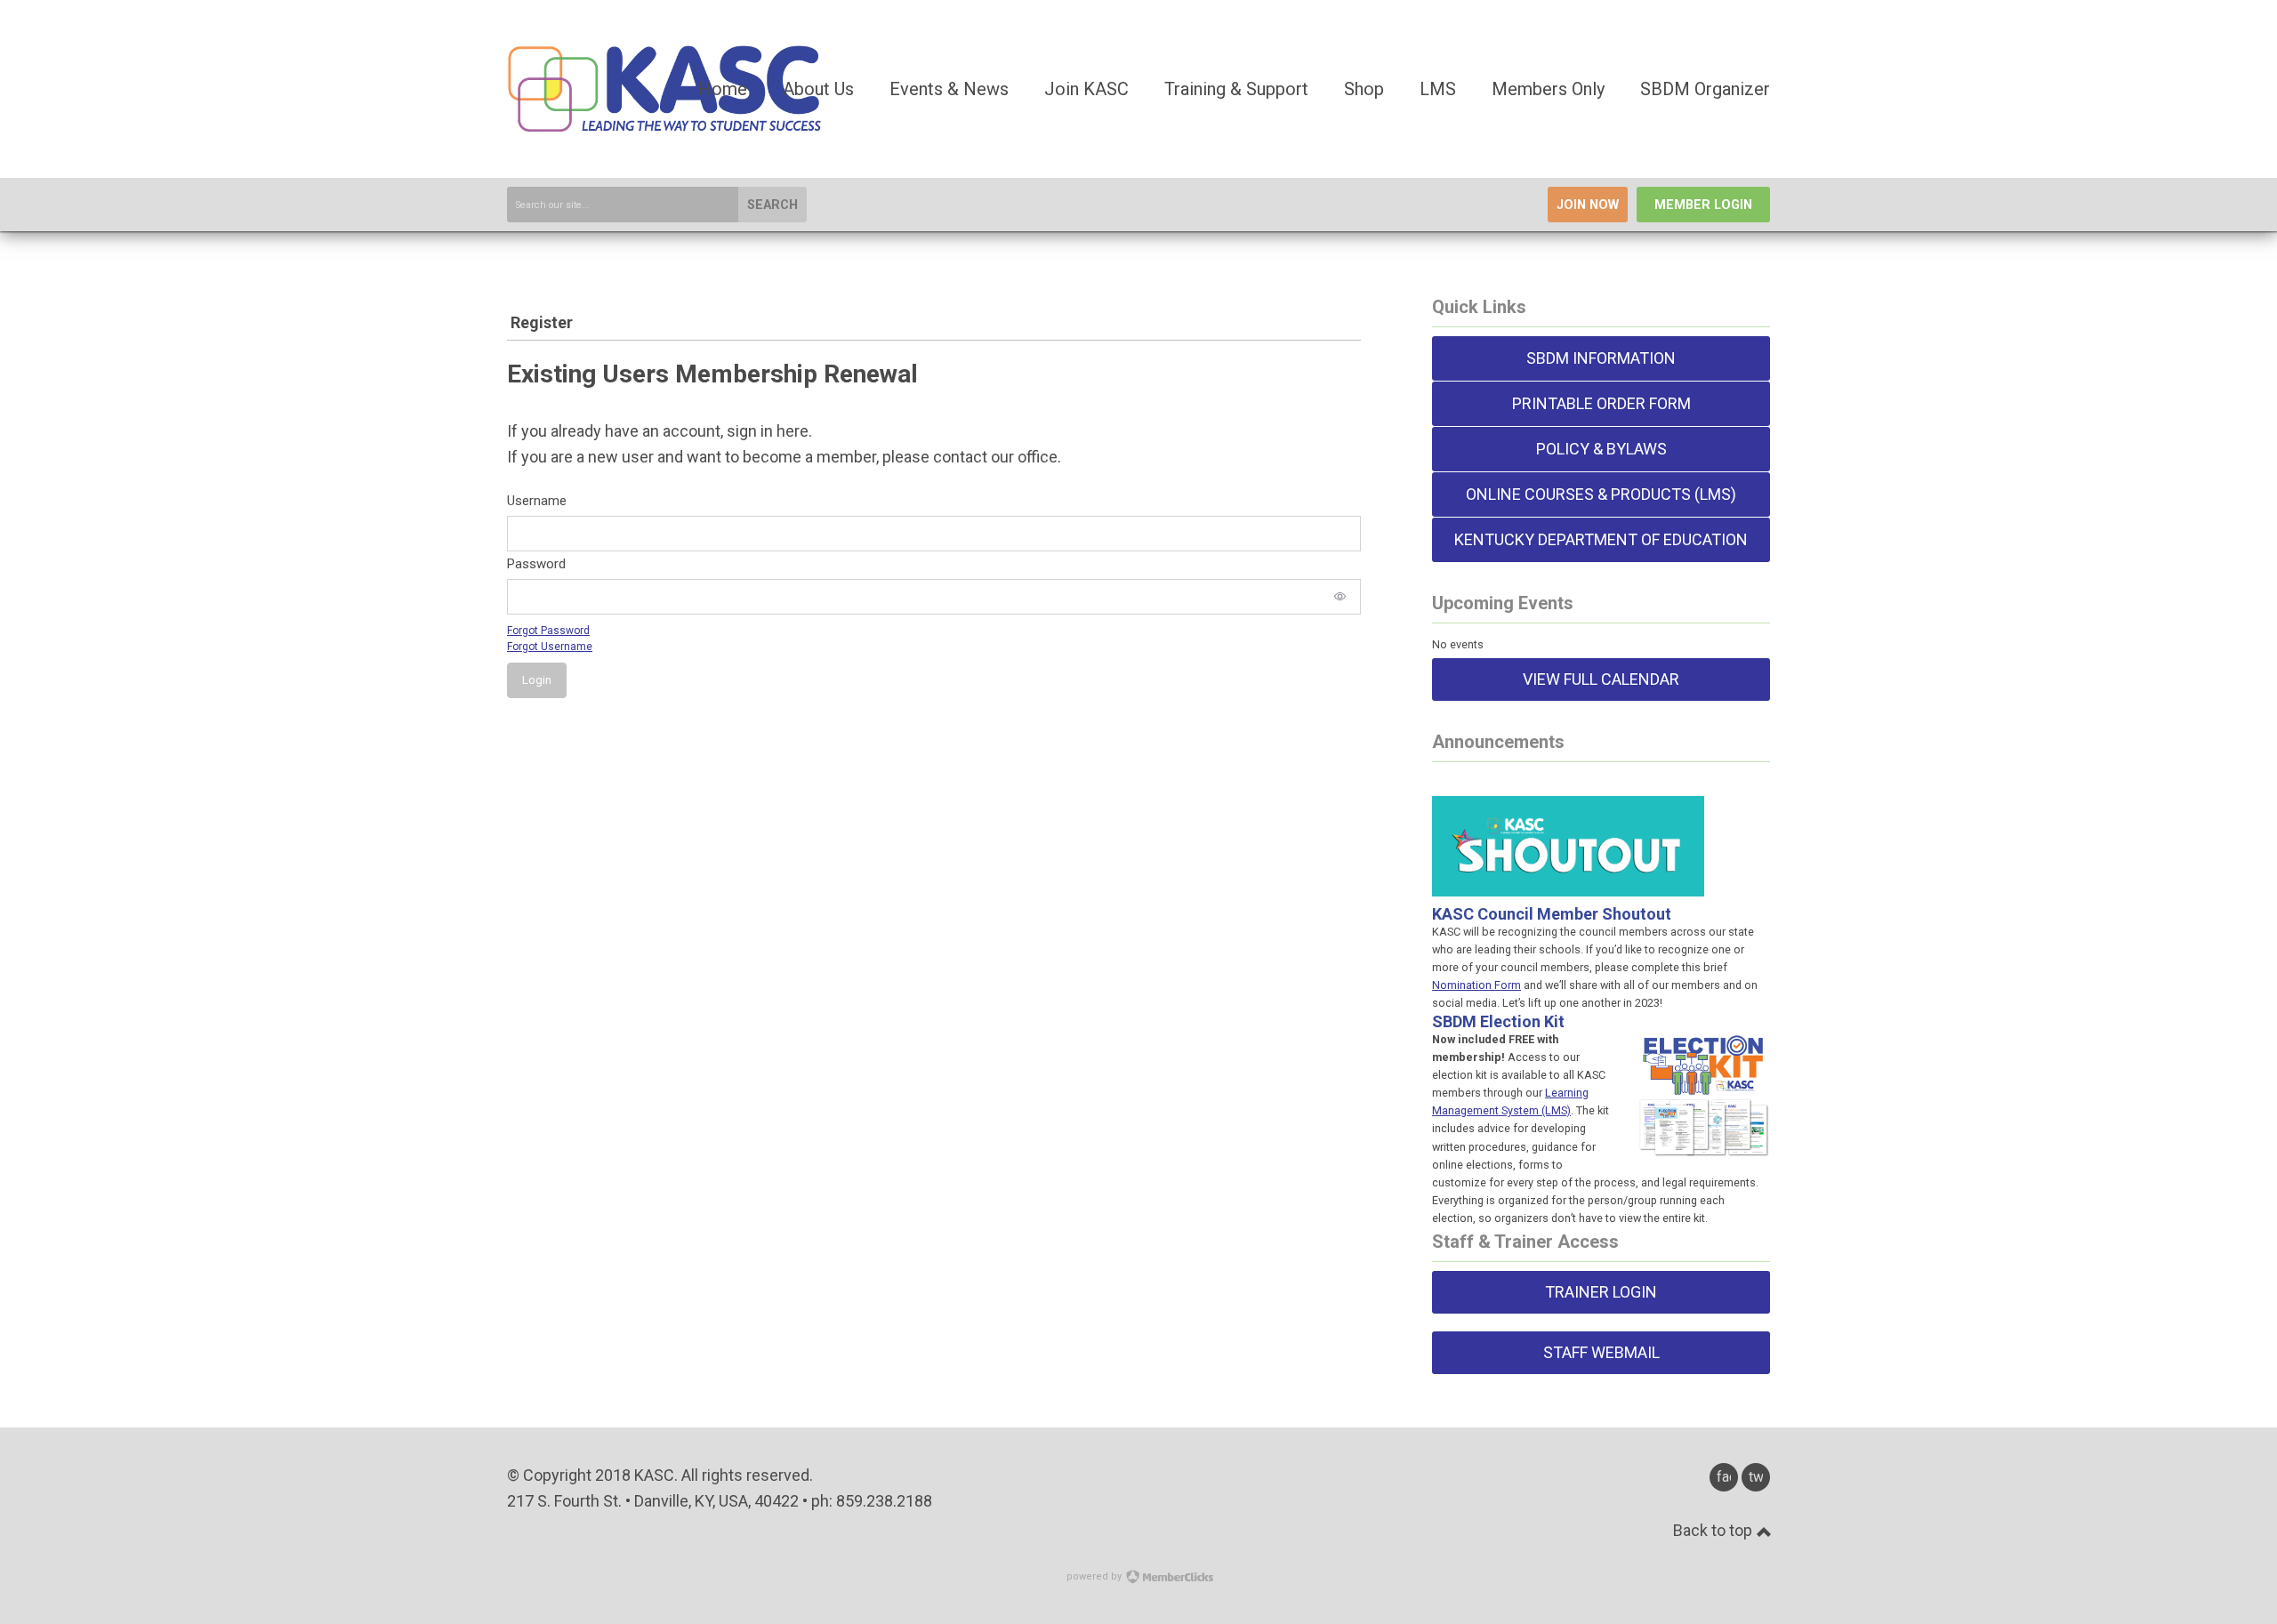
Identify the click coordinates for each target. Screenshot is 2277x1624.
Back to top (1714, 1530)
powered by (1095, 1576)
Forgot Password (548, 631)
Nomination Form (1476, 985)
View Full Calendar (1601, 679)
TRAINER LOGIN (1601, 1292)
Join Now (1588, 205)
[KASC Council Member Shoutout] (1568, 875)
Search (772, 205)
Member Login (1703, 205)
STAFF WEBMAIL (1601, 1352)
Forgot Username (550, 647)
